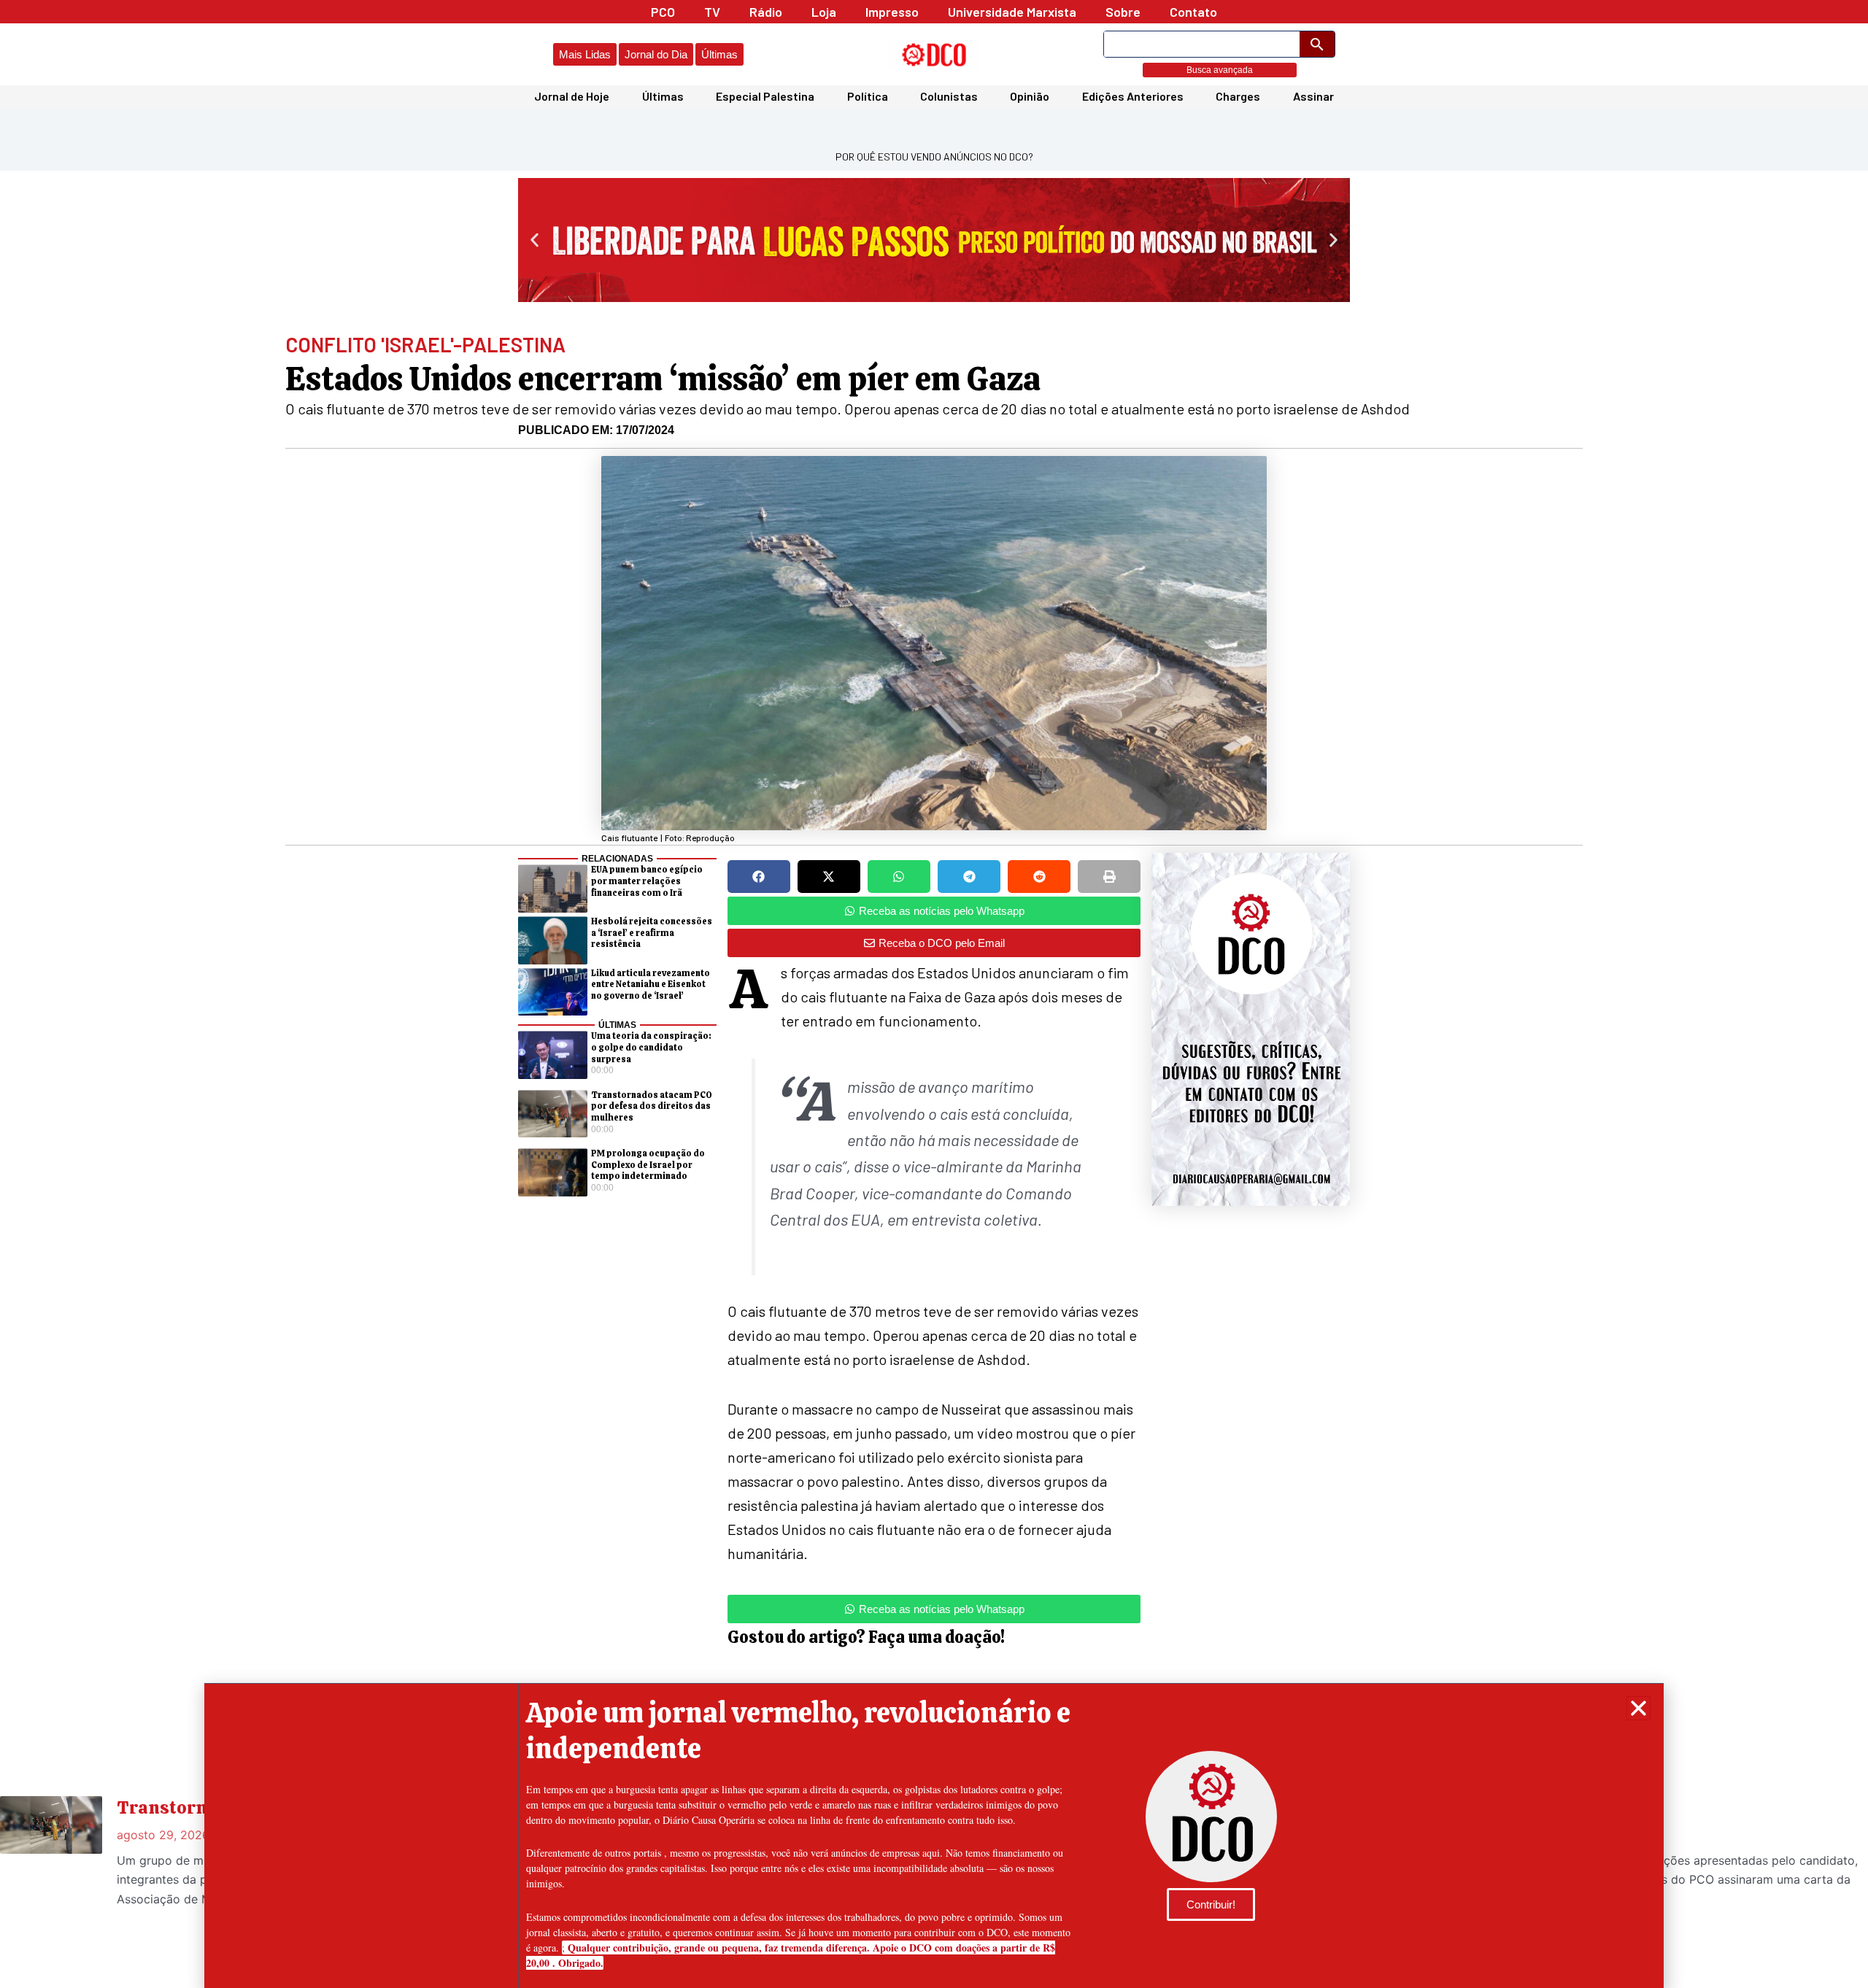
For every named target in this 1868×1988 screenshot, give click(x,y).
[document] (934, 994)
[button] (1639, 1708)
